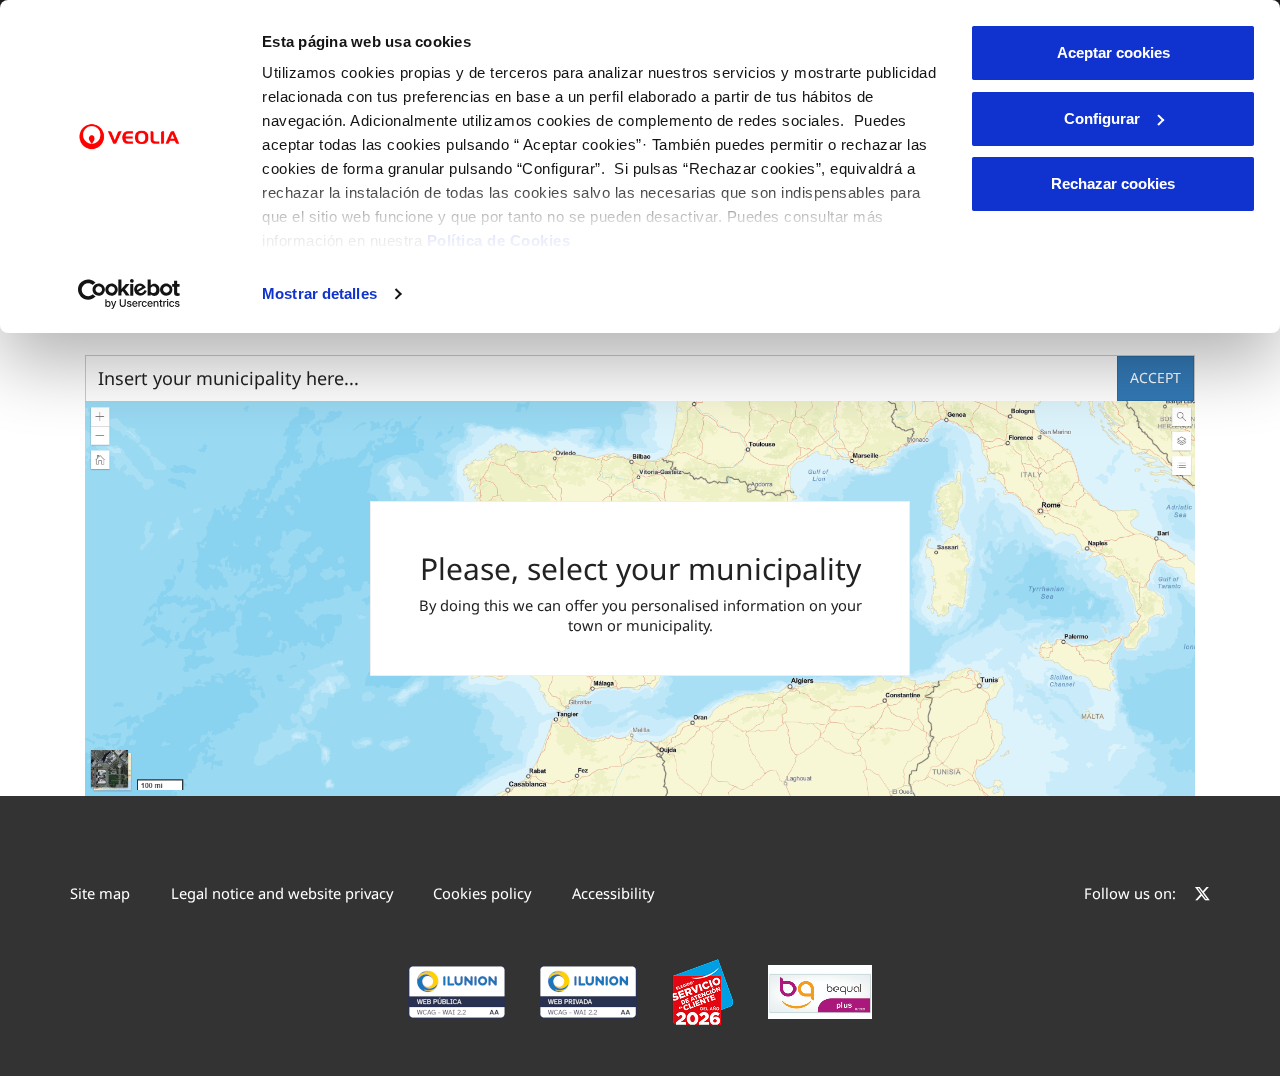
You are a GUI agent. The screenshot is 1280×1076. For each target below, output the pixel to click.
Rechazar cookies (1113, 183)
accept (1155, 377)
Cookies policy (482, 893)
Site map (100, 893)
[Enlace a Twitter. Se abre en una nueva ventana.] (1202, 896)
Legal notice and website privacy (282, 893)
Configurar (1102, 118)
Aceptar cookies (1113, 52)
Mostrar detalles (319, 293)
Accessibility (613, 893)
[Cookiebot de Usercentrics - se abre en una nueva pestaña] (129, 294)
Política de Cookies (499, 240)
